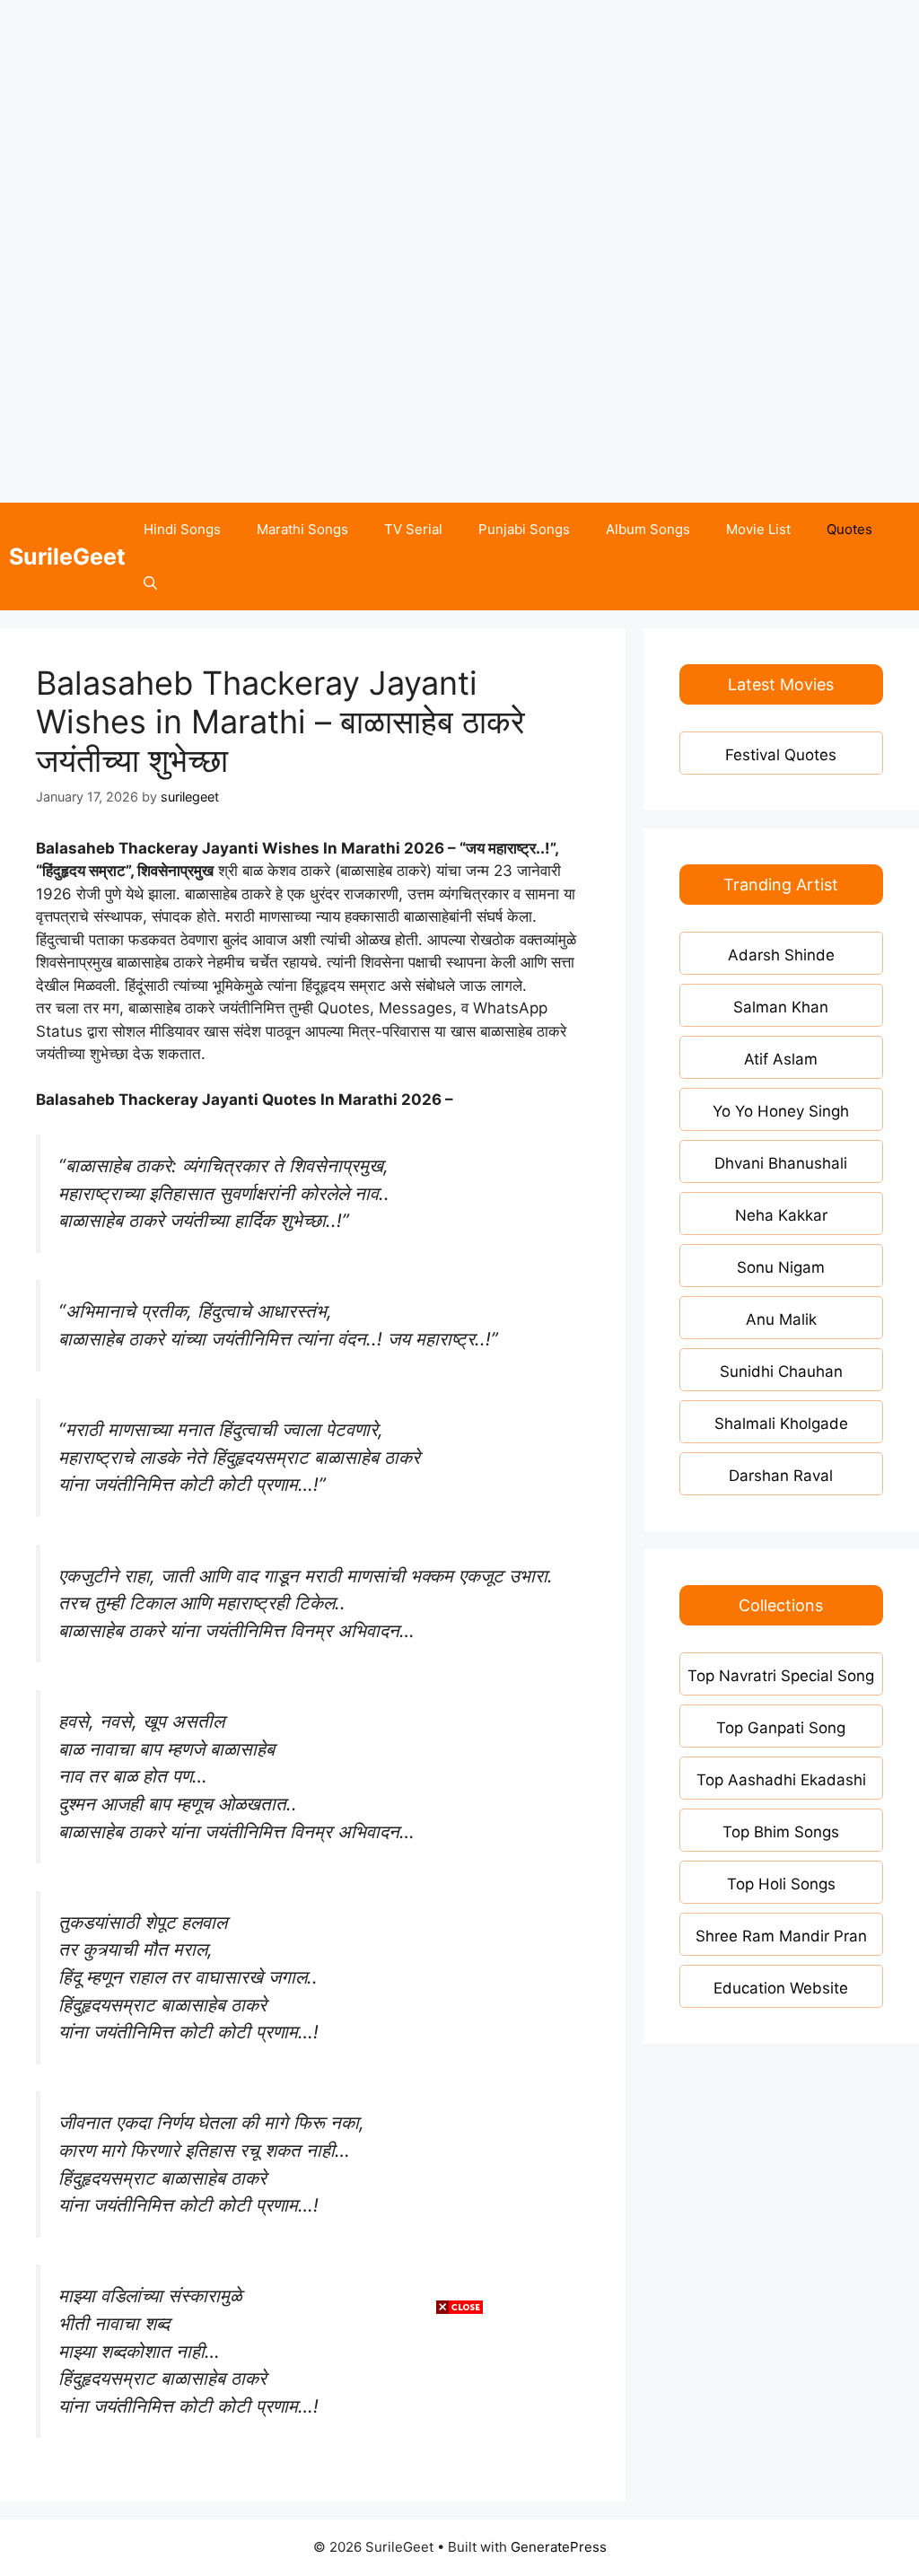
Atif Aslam (781, 1059)
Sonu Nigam (781, 1267)
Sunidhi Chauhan (781, 1371)
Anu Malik (781, 1319)
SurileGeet (67, 556)
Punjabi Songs (524, 529)
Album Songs (648, 529)
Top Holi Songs (781, 1884)
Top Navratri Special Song (781, 1676)
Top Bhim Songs (781, 1832)
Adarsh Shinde (781, 955)
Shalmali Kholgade (781, 1424)
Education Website (781, 1988)
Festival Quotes (781, 755)
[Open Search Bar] (150, 583)
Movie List (758, 529)
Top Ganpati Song (781, 1728)
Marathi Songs (302, 529)
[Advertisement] (459, 126)
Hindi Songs (182, 529)
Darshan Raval (781, 1476)
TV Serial (413, 529)
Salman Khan (781, 1007)
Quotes (849, 529)
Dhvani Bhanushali (781, 1163)
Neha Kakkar (781, 1215)
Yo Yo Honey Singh (781, 1111)
